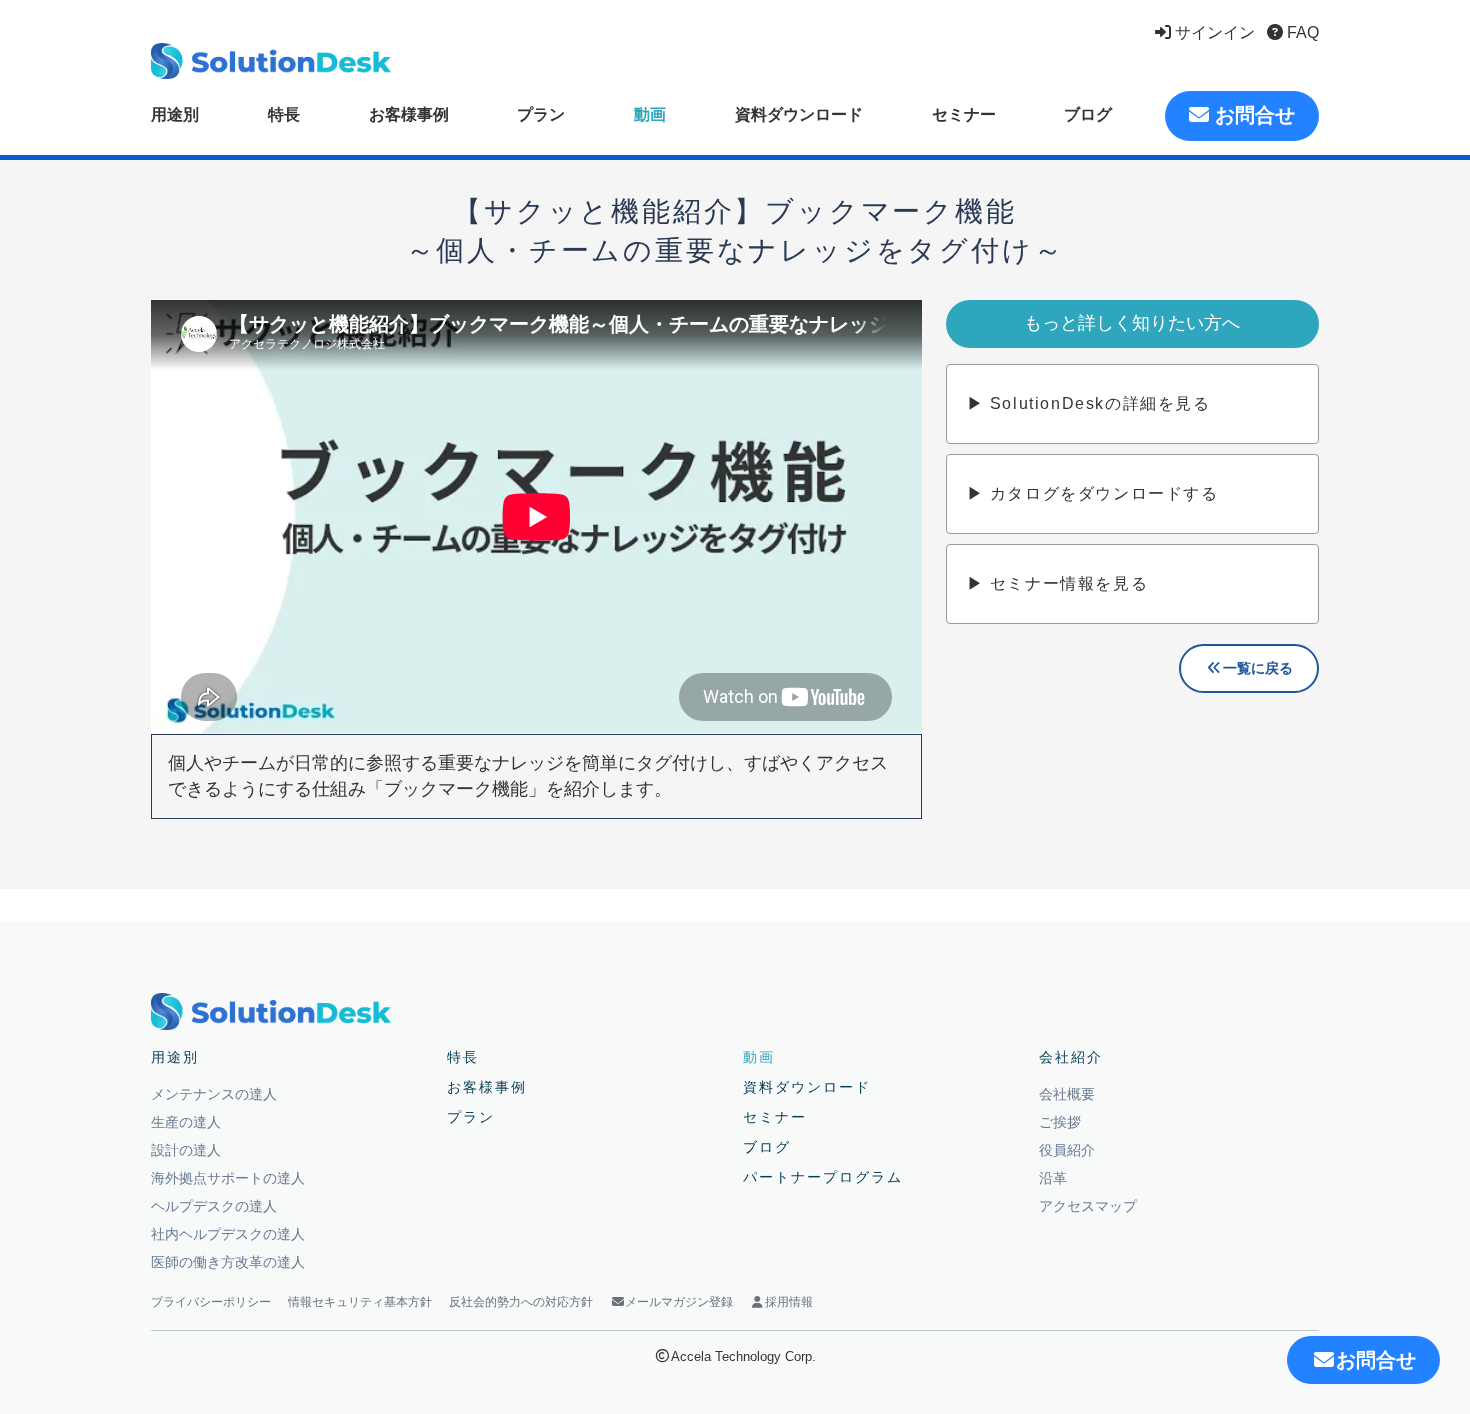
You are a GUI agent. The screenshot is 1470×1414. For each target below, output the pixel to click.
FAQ (1301, 32)
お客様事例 (409, 114)
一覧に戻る (1258, 668)
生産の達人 (186, 1122)
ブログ (1088, 114)
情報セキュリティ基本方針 (360, 1302)
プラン (541, 114)
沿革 (1053, 1178)
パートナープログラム (823, 1177)
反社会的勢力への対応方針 (521, 1302)
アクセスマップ (1088, 1206)
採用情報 (789, 1302)
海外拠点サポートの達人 (228, 1178)
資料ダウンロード (799, 114)
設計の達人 (186, 1150)
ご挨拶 (1060, 1122)
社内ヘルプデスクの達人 (228, 1234)
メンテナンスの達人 (214, 1094)
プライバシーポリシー (211, 1302)
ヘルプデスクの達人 (214, 1206)
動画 (650, 114)
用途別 (175, 114)
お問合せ (1252, 115)
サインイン (1213, 32)
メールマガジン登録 (679, 1302)
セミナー (964, 114)
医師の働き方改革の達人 (228, 1262)
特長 (284, 114)
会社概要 (1067, 1094)
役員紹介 (1067, 1150)
